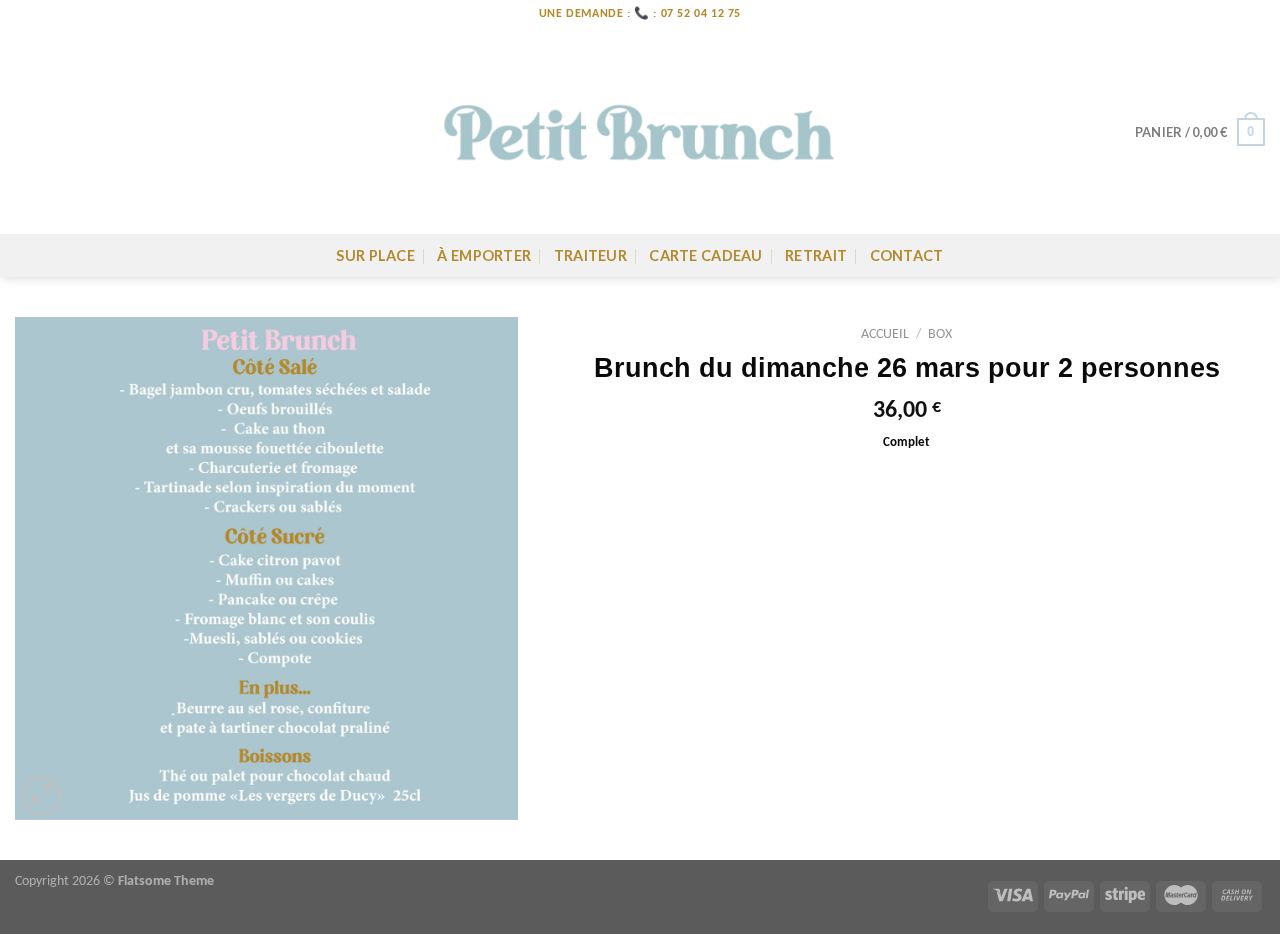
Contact (907, 255)
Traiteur (590, 255)
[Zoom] (41, 796)
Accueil (885, 334)
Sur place (375, 255)
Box (940, 334)
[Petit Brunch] (640, 131)
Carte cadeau (705, 255)
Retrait (816, 255)
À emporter (484, 255)
